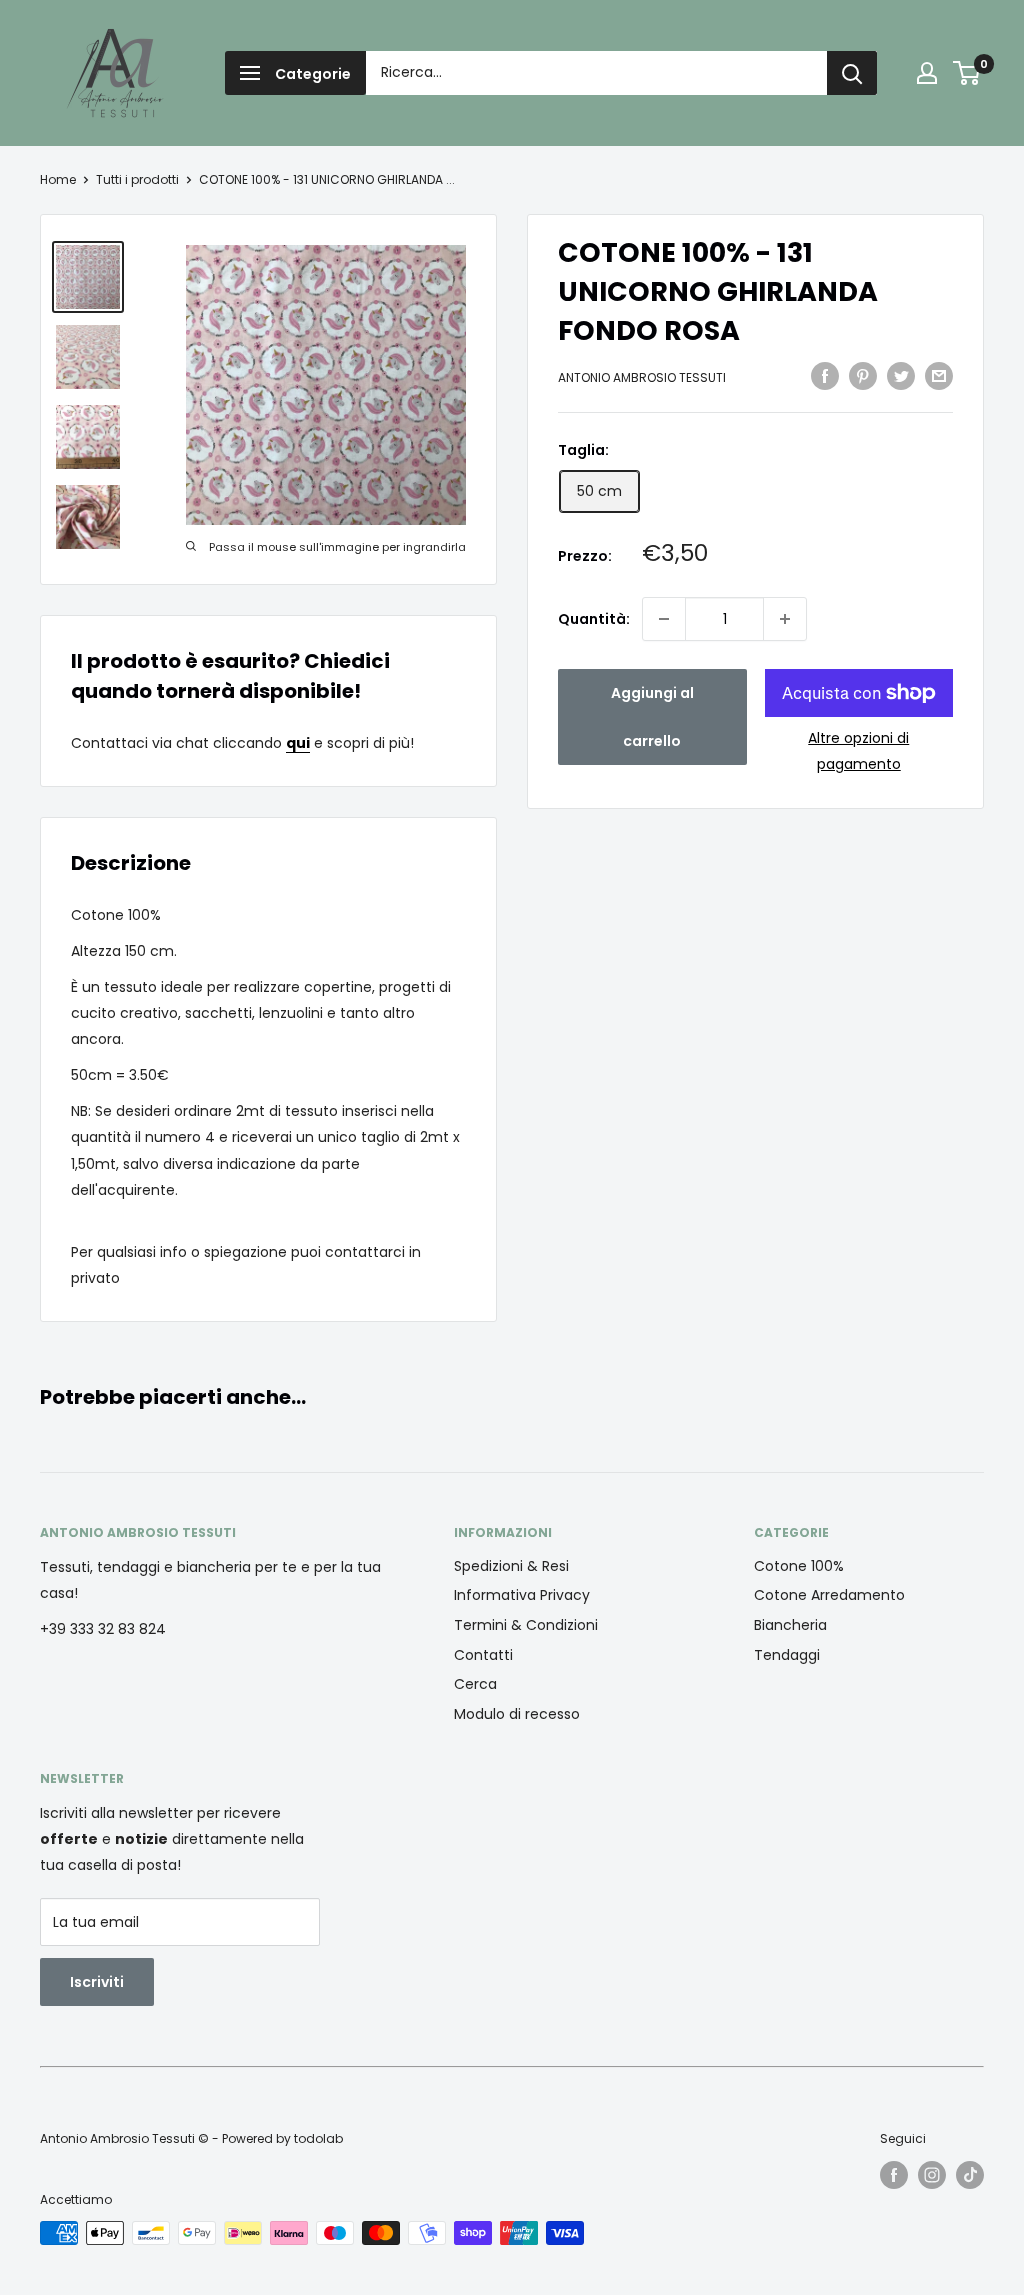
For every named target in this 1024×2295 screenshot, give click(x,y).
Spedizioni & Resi (511, 1566)
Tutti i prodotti (137, 179)
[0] (967, 73)
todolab (318, 2138)
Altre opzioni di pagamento (858, 751)
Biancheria (790, 1625)
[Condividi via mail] (939, 376)
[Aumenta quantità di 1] (785, 619)
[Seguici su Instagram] (932, 2175)
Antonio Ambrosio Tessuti (642, 377)
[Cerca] (852, 73)
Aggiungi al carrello (652, 717)
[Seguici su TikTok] (970, 2175)
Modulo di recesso (517, 1714)
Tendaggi (787, 1655)
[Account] (927, 73)
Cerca (475, 1684)
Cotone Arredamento (829, 1595)
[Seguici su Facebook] (894, 2175)
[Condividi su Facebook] (825, 376)
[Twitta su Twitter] (901, 376)
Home (58, 179)
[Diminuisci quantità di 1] (664, 619)
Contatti (483, 1655)
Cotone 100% (799, 1566)
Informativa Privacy (522, 1595)
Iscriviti (97, 1982)
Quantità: (594, 619)
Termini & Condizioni (526, 1625)
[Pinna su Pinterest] (863, 376)
